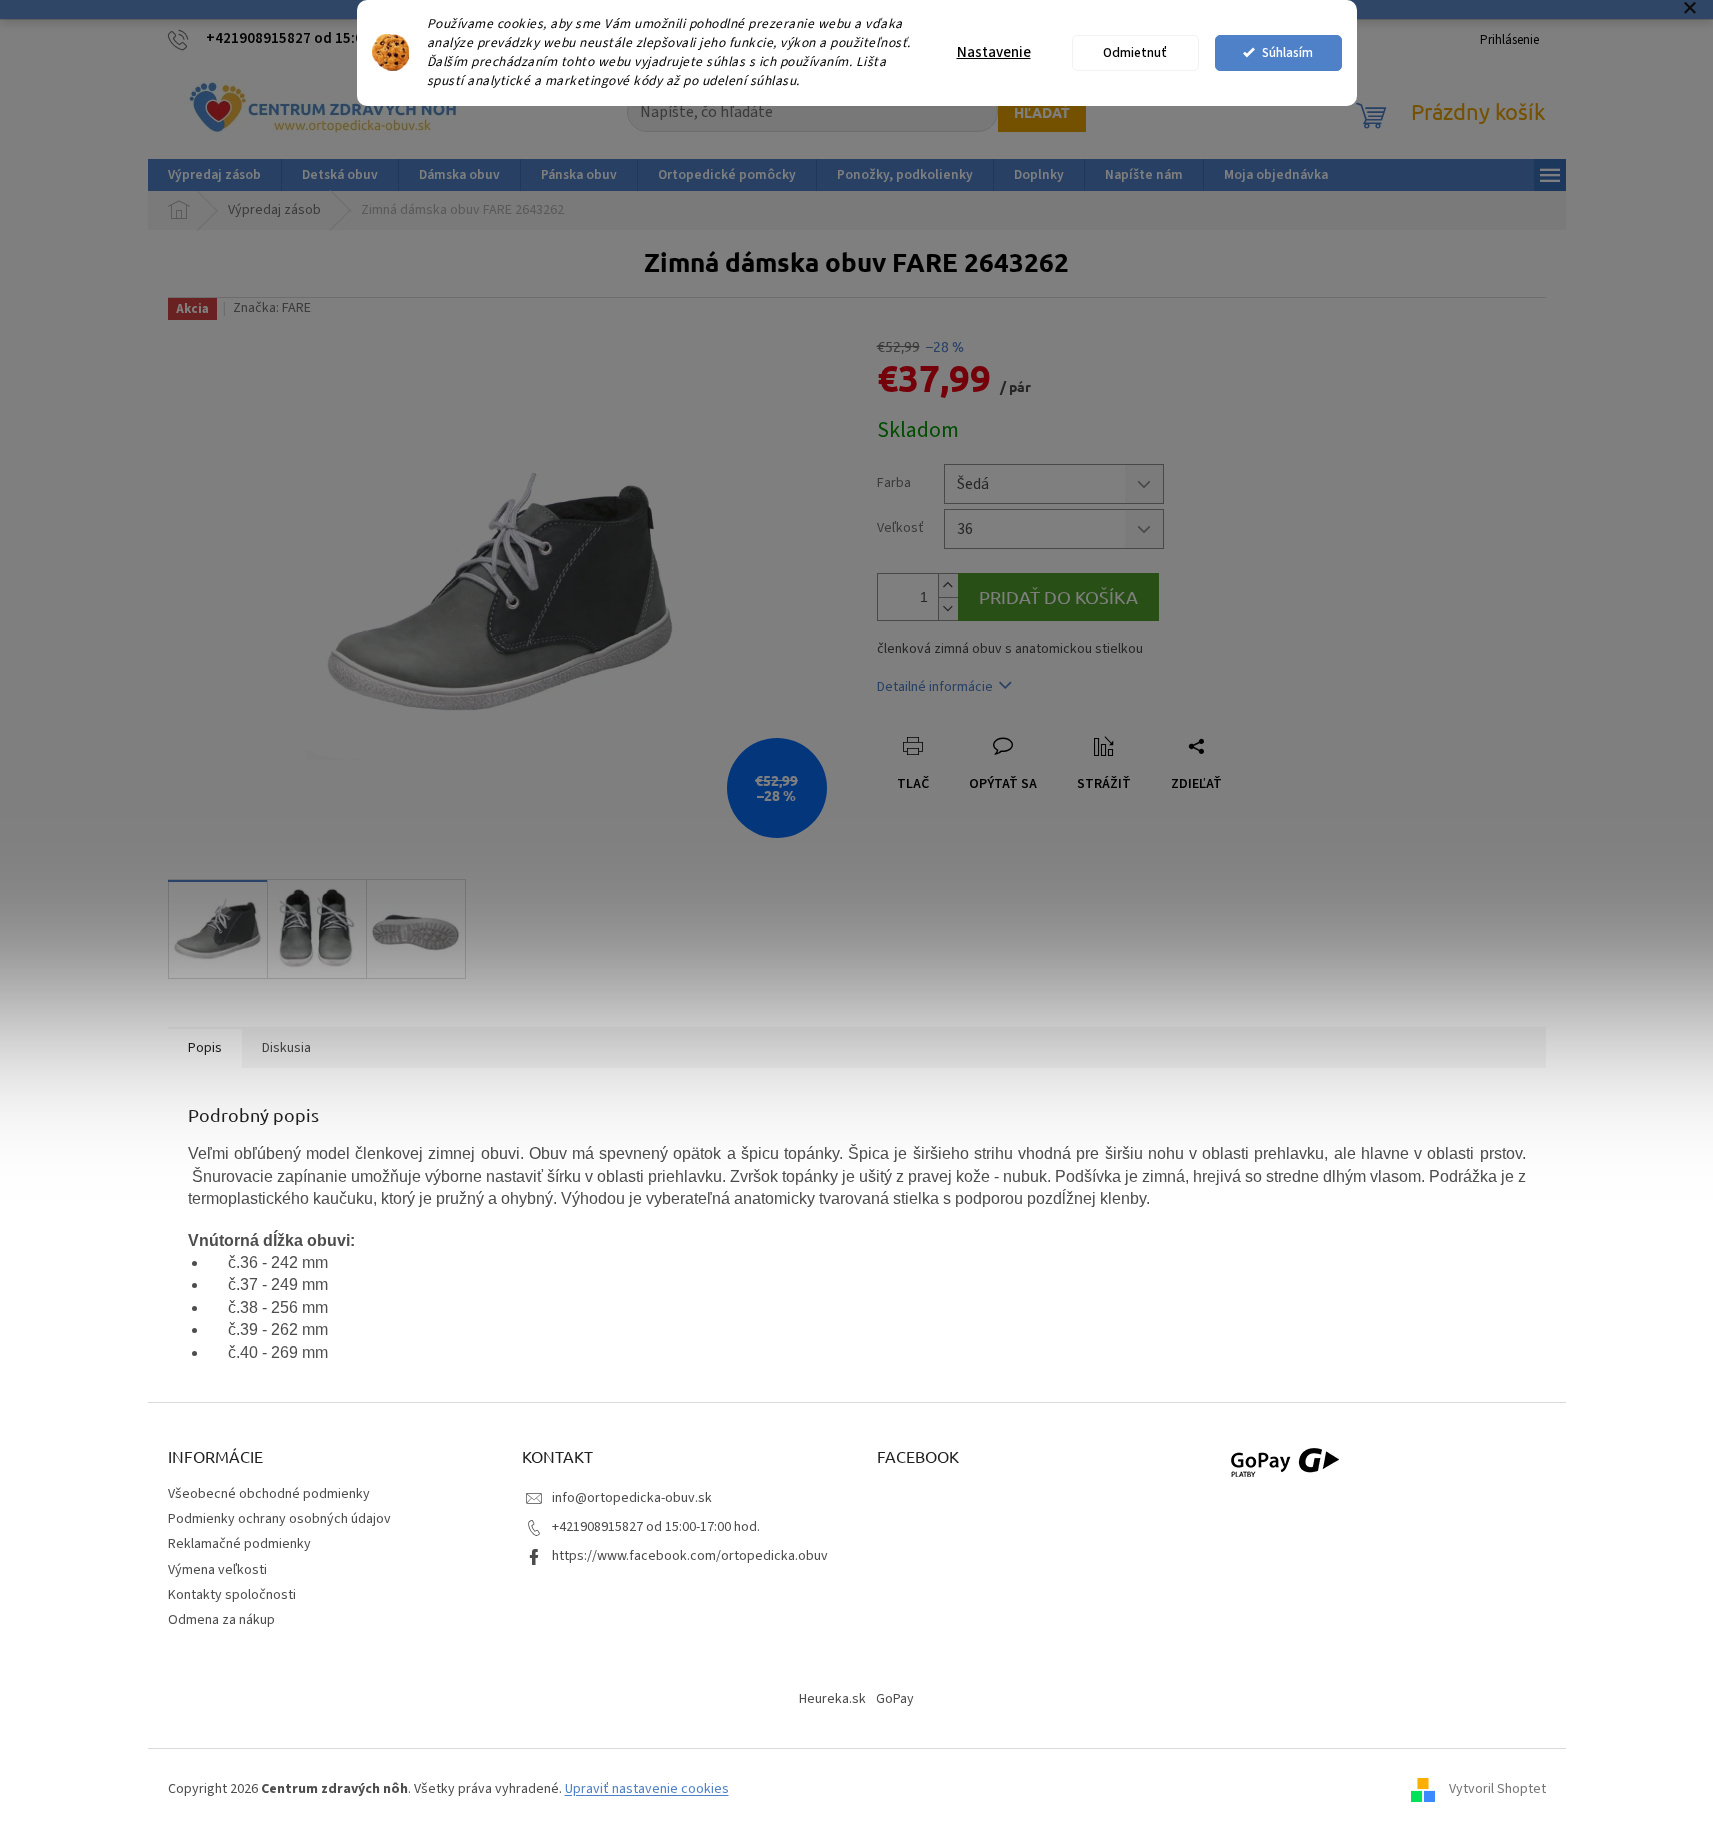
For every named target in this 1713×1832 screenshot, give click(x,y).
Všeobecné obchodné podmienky (269, 1494)
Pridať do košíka (1058, 596)
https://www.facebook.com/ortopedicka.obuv (690, 1556)
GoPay (895, 1699)
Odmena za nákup (221, 1620)
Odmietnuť (1135, 52)
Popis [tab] (205, 1048)
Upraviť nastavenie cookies (647, 1789)
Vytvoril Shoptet (1497, 1789)
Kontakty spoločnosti (232, 1595)
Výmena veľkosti (217, 1570)
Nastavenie (994, 52)
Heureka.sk (832, 1699)
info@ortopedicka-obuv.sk (632, 1498)
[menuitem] (214, 175)
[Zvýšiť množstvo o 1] (948, 585)
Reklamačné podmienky (239, 1544)
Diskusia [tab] (286, 1048)
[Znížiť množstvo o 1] (948, 608)
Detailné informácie (935, 687)
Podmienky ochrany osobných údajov (279, 1519)
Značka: (272, 308)
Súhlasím (1287, 52)
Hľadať (1042, 112)
